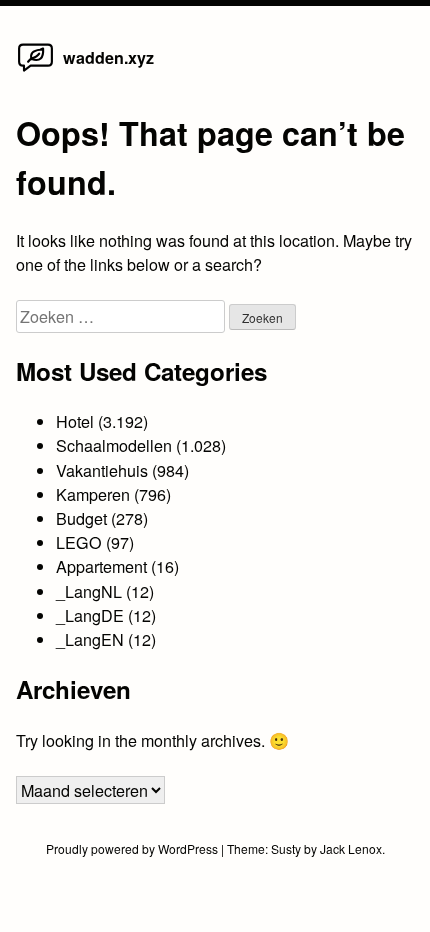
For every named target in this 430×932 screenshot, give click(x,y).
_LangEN (90, 639)
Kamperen (93, 494)
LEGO (79, 542)
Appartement (101, 566)
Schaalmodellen (114, 445)
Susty (286, 848)
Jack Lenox (351, 848)
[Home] (35, 70)
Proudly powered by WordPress (133, 848)
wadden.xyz (108, 57)
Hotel (75, 421)
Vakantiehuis (102, 470)
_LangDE (90, 615)
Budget (81, 518)
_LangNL (89, 591)
